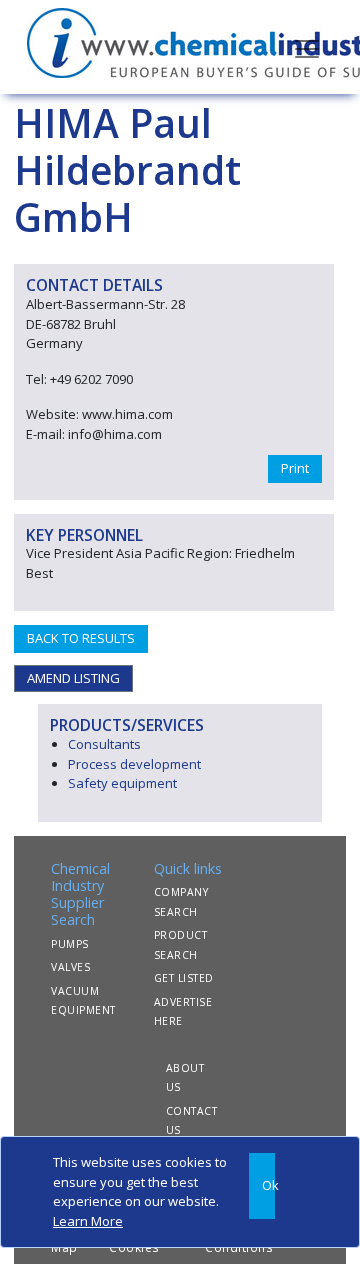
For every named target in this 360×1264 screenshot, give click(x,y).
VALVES (70, 967)
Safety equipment (122, 783)
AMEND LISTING (73, 678)
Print (295, 468)
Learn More (88, 1221)
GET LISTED (184, 978)
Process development (134, 764)
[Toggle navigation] (307, 47)
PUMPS (70, 944)
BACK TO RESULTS (81, 638)
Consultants (104, 744)
